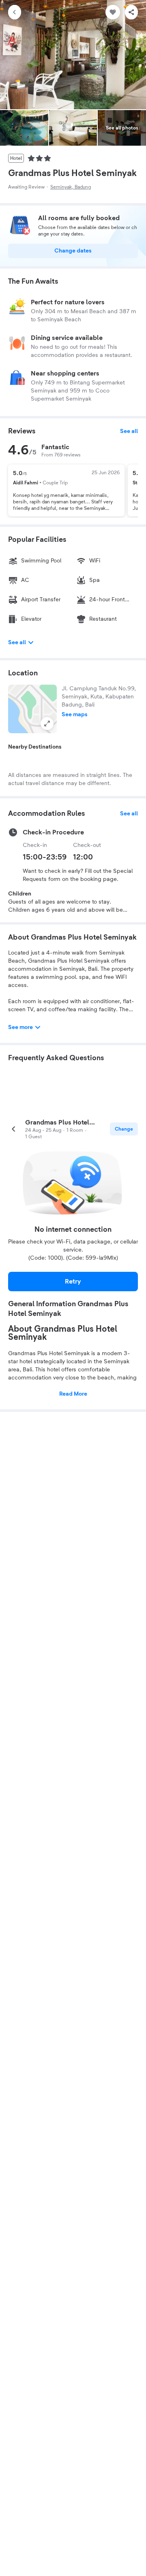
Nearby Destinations (35, 747)
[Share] (131, 12)
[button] (32, 709)
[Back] (15, 12)
